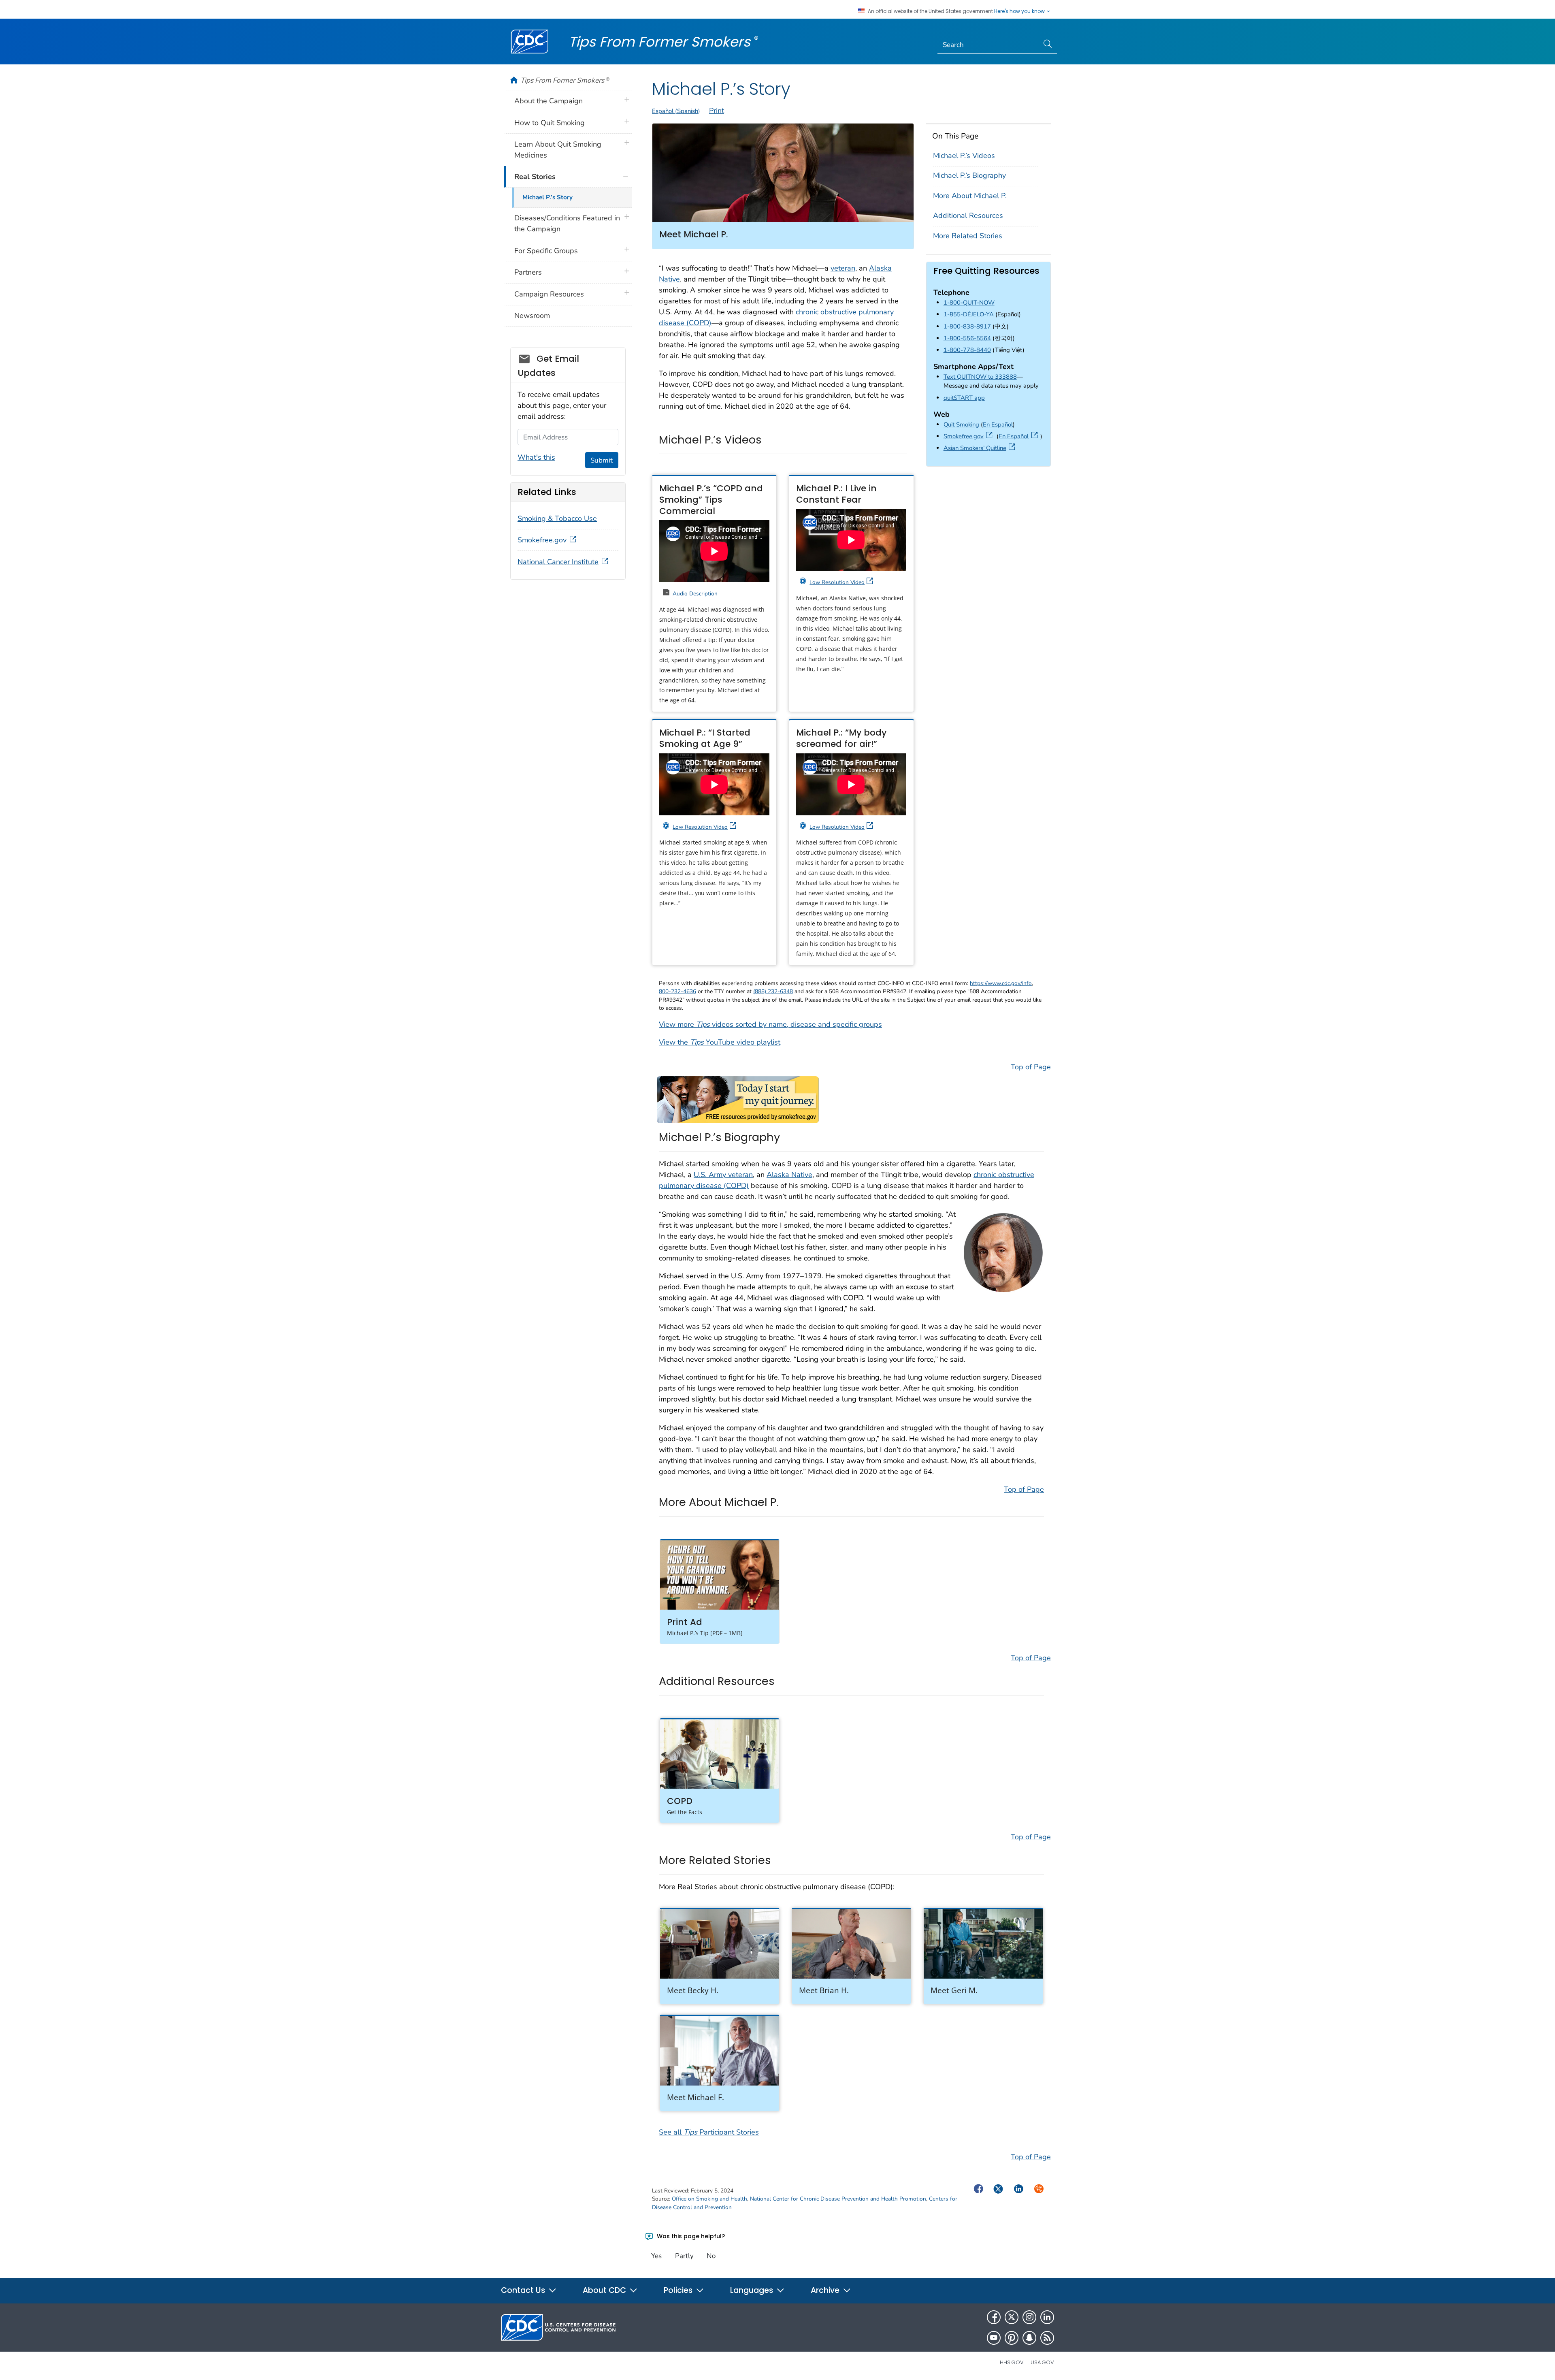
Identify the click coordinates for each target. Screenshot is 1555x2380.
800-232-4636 (677, 991)
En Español (998, 424)
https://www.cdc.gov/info (1001, 983)
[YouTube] (994, 2338)
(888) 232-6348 (773, 991)
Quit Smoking (961, 424)
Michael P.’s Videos (964, 156)
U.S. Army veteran (723, 1175)
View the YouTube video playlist (720, 1042)
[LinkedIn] (1047, 2317)
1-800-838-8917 (967, 326)
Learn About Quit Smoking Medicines (558, 150)
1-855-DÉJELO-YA (969, 314)
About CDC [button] (605, 2290)
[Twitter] (1012, 2317)
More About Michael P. (970, 196)
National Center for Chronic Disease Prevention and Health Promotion (838, 2199)
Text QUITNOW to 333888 (980, 377)
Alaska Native (789, 1175)
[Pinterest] (1012, 2338)
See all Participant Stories (709, 2132)
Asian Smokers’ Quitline (981, 448)
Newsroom (532, 316)
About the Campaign (549, 101)
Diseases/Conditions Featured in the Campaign (567, 223)
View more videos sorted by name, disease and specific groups (770, 1024)
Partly (684, 2256)
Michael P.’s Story (547, 197)
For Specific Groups (546, 251)
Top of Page (1031, 1067)
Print (717, 111)
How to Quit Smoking (550, 123)
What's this (536, 457)
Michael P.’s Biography (969, 175)
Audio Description (695, 594)
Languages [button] (753, 2290)
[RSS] (1047, 2338)
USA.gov (1042, 2362)
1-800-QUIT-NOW (969, 303)
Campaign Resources (549, 294)
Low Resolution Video (837, 582)
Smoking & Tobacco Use (557, 518)
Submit (602, 460)
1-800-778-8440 (967, 350)
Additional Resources (968, 215)
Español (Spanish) (676, 111)
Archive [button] (826, 2290)
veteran (843, 268)
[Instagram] (1029, 2317)
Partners (528, 272)
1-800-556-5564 (967, 338)
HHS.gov (1012, 2362)
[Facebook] (994, 2317)
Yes (656, 2256)
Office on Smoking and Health (709, 2199)
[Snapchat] (1029, 2338)
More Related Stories (968, 236)
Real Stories (535, 177)
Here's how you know (1020, 11)
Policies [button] (679, 2290)
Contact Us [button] (524, 2290)
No (711, 2256)
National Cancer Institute (558, 562)
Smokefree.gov (969, 436)
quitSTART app (964, 398)
